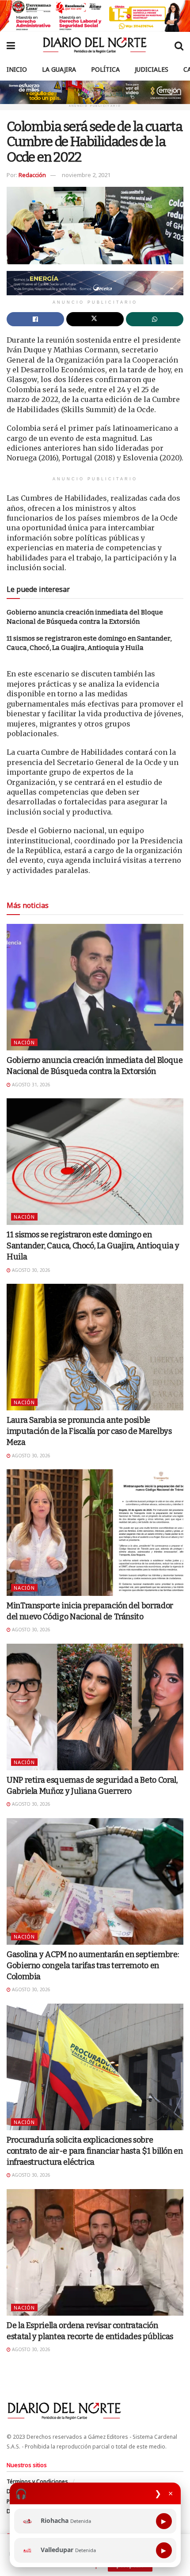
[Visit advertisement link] (95, 16)
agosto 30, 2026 (30, 1270)
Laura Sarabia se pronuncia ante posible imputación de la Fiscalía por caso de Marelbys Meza (89, 1431)
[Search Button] (179, 45)
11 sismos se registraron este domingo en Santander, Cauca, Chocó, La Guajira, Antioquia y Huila (93, 1246)
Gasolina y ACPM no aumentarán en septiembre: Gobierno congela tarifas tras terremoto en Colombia (93, 1966)
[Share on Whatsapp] (155, 319)
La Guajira (59, 69)
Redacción (32, 175)
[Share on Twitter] (95, 319)
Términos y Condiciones (37, 2481)
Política (105, 69)
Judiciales (152, 69)
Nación (24, 1042)
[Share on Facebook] (35, 319)
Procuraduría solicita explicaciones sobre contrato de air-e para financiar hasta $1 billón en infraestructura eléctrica (95, 2151)
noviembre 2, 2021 (86, 175)
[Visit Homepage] (95, 45)
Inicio (17, 69)
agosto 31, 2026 (30, 1085)
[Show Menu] (11, 45)
